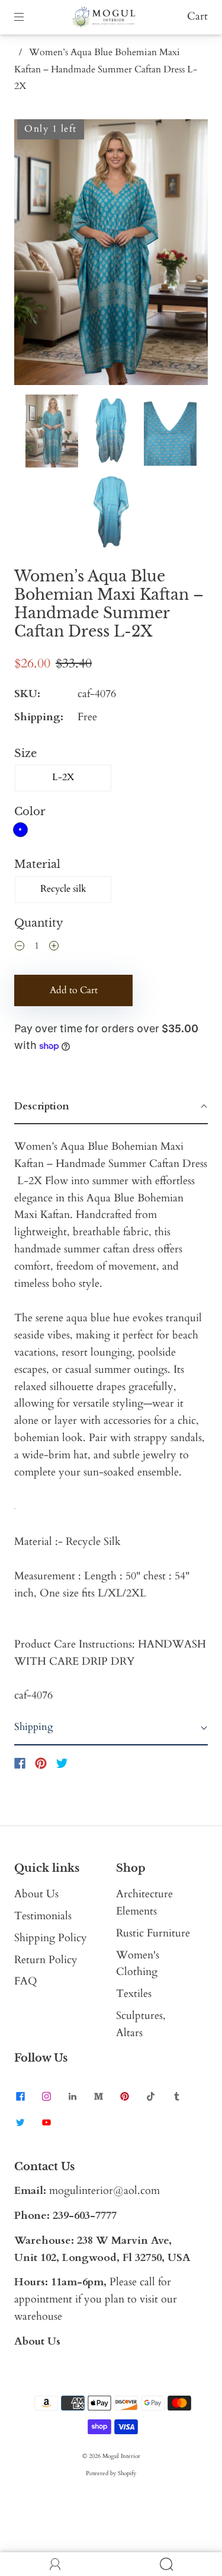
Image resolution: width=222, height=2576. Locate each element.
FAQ (26, 1981)
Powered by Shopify (111, 2473)
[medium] (98, 2096)
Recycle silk (63, 889)
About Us (36, 1894)
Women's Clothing (138, 1964)
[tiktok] (150, 2096)
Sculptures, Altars (141, 2024)
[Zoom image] (111, 255)
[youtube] (46, 2122)
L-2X (63, 777)
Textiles (134, 1994)
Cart (197, 16)
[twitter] (20, 2122)
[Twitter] (62, 1763)
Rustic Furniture (153, 1933)
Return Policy (46, 1960)
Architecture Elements (144, 1903)
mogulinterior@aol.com (104, 2191)
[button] (33, 255)
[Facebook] (20, 1763)
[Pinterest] (41, 1763)
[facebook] (20, 2096)
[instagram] (46, 2096)
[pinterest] (124, 2096)
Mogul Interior (121, 2456)
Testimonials (43, 1916)
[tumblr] (176, 2096)
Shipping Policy (51, 1938)
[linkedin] (72, 2096)
